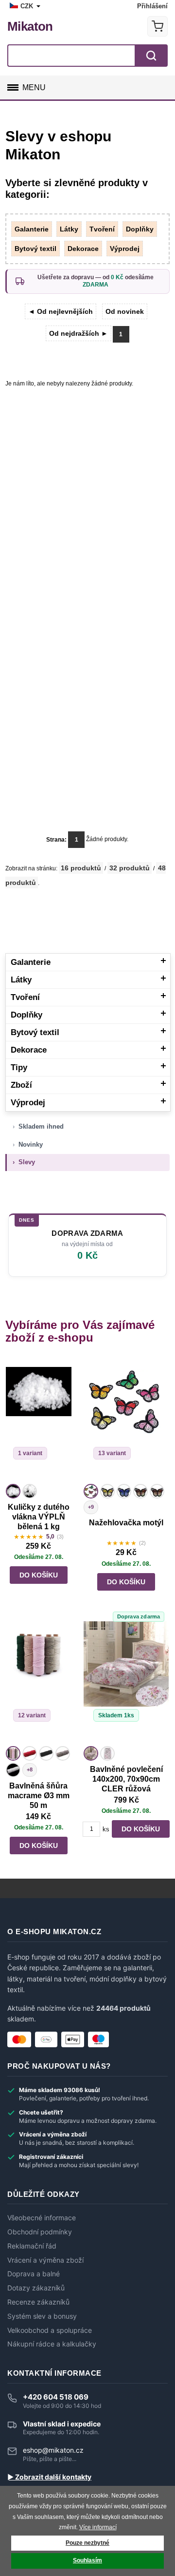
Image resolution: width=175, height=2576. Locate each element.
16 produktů (81, 868)
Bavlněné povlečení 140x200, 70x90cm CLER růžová (126, 1779)
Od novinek (125, 311)
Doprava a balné (34, 2274)
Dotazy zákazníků (36, 2288)
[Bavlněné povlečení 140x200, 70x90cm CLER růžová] (126, 1682)
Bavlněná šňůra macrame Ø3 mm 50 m (39, 1796)
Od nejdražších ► (79, 333)
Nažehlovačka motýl (126, 1523)
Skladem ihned (41, 1126)
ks (106, 1829)
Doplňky (140, 229)
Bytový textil (35, 249)
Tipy (19, 1067)
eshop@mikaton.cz (53, 2450)
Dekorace (83, 249)
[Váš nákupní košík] (157, 26)
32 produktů (130, 868)
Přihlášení (152, 6)
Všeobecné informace (42, 2218)
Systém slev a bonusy (42, 2316)
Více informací (98, 2527)
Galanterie (32, 229)
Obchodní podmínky (40, 2232)
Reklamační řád (32, 2246)
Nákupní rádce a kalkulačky (52, 2344)
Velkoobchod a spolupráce (50, 2330)
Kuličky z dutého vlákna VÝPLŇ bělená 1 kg (39, 1517)
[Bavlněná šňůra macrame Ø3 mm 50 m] (39, 1682)
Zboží (21, 1085)
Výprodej (125, 249)
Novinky (31, 1144)
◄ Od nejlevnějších (61, 311)
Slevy (27, 1162)
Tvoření (102, 229)
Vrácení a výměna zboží (45, 2260)
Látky (69, 229)
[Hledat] (151, 56)
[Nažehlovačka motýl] (126, 1420)
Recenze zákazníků (38, 2302)
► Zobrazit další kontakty (49, 2477)
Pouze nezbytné (87, 2543)
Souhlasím (87, 2560)
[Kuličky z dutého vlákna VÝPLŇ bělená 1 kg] (39, 1420)
